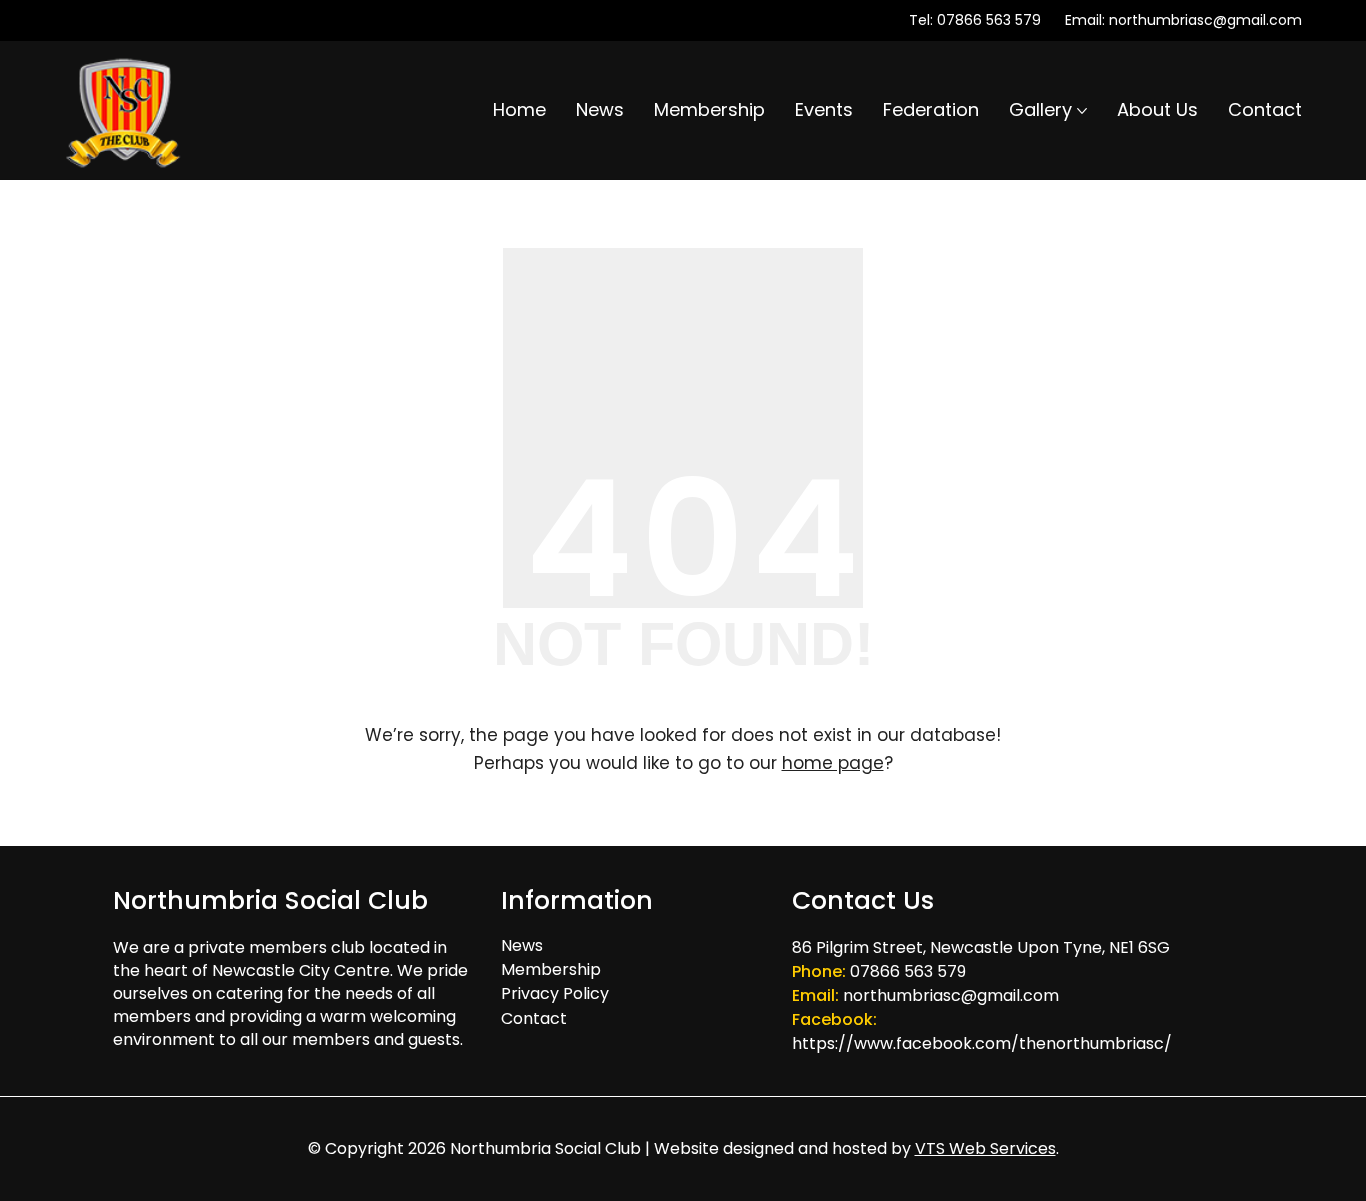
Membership (551, 969)
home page (833, 763)
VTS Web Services (985, 1148)
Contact (534, 1018)
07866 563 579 (989, 20)
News (522, 945)
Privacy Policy (555, 993)
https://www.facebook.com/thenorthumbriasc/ (982, 1043)
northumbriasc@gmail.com (1205, 20)
